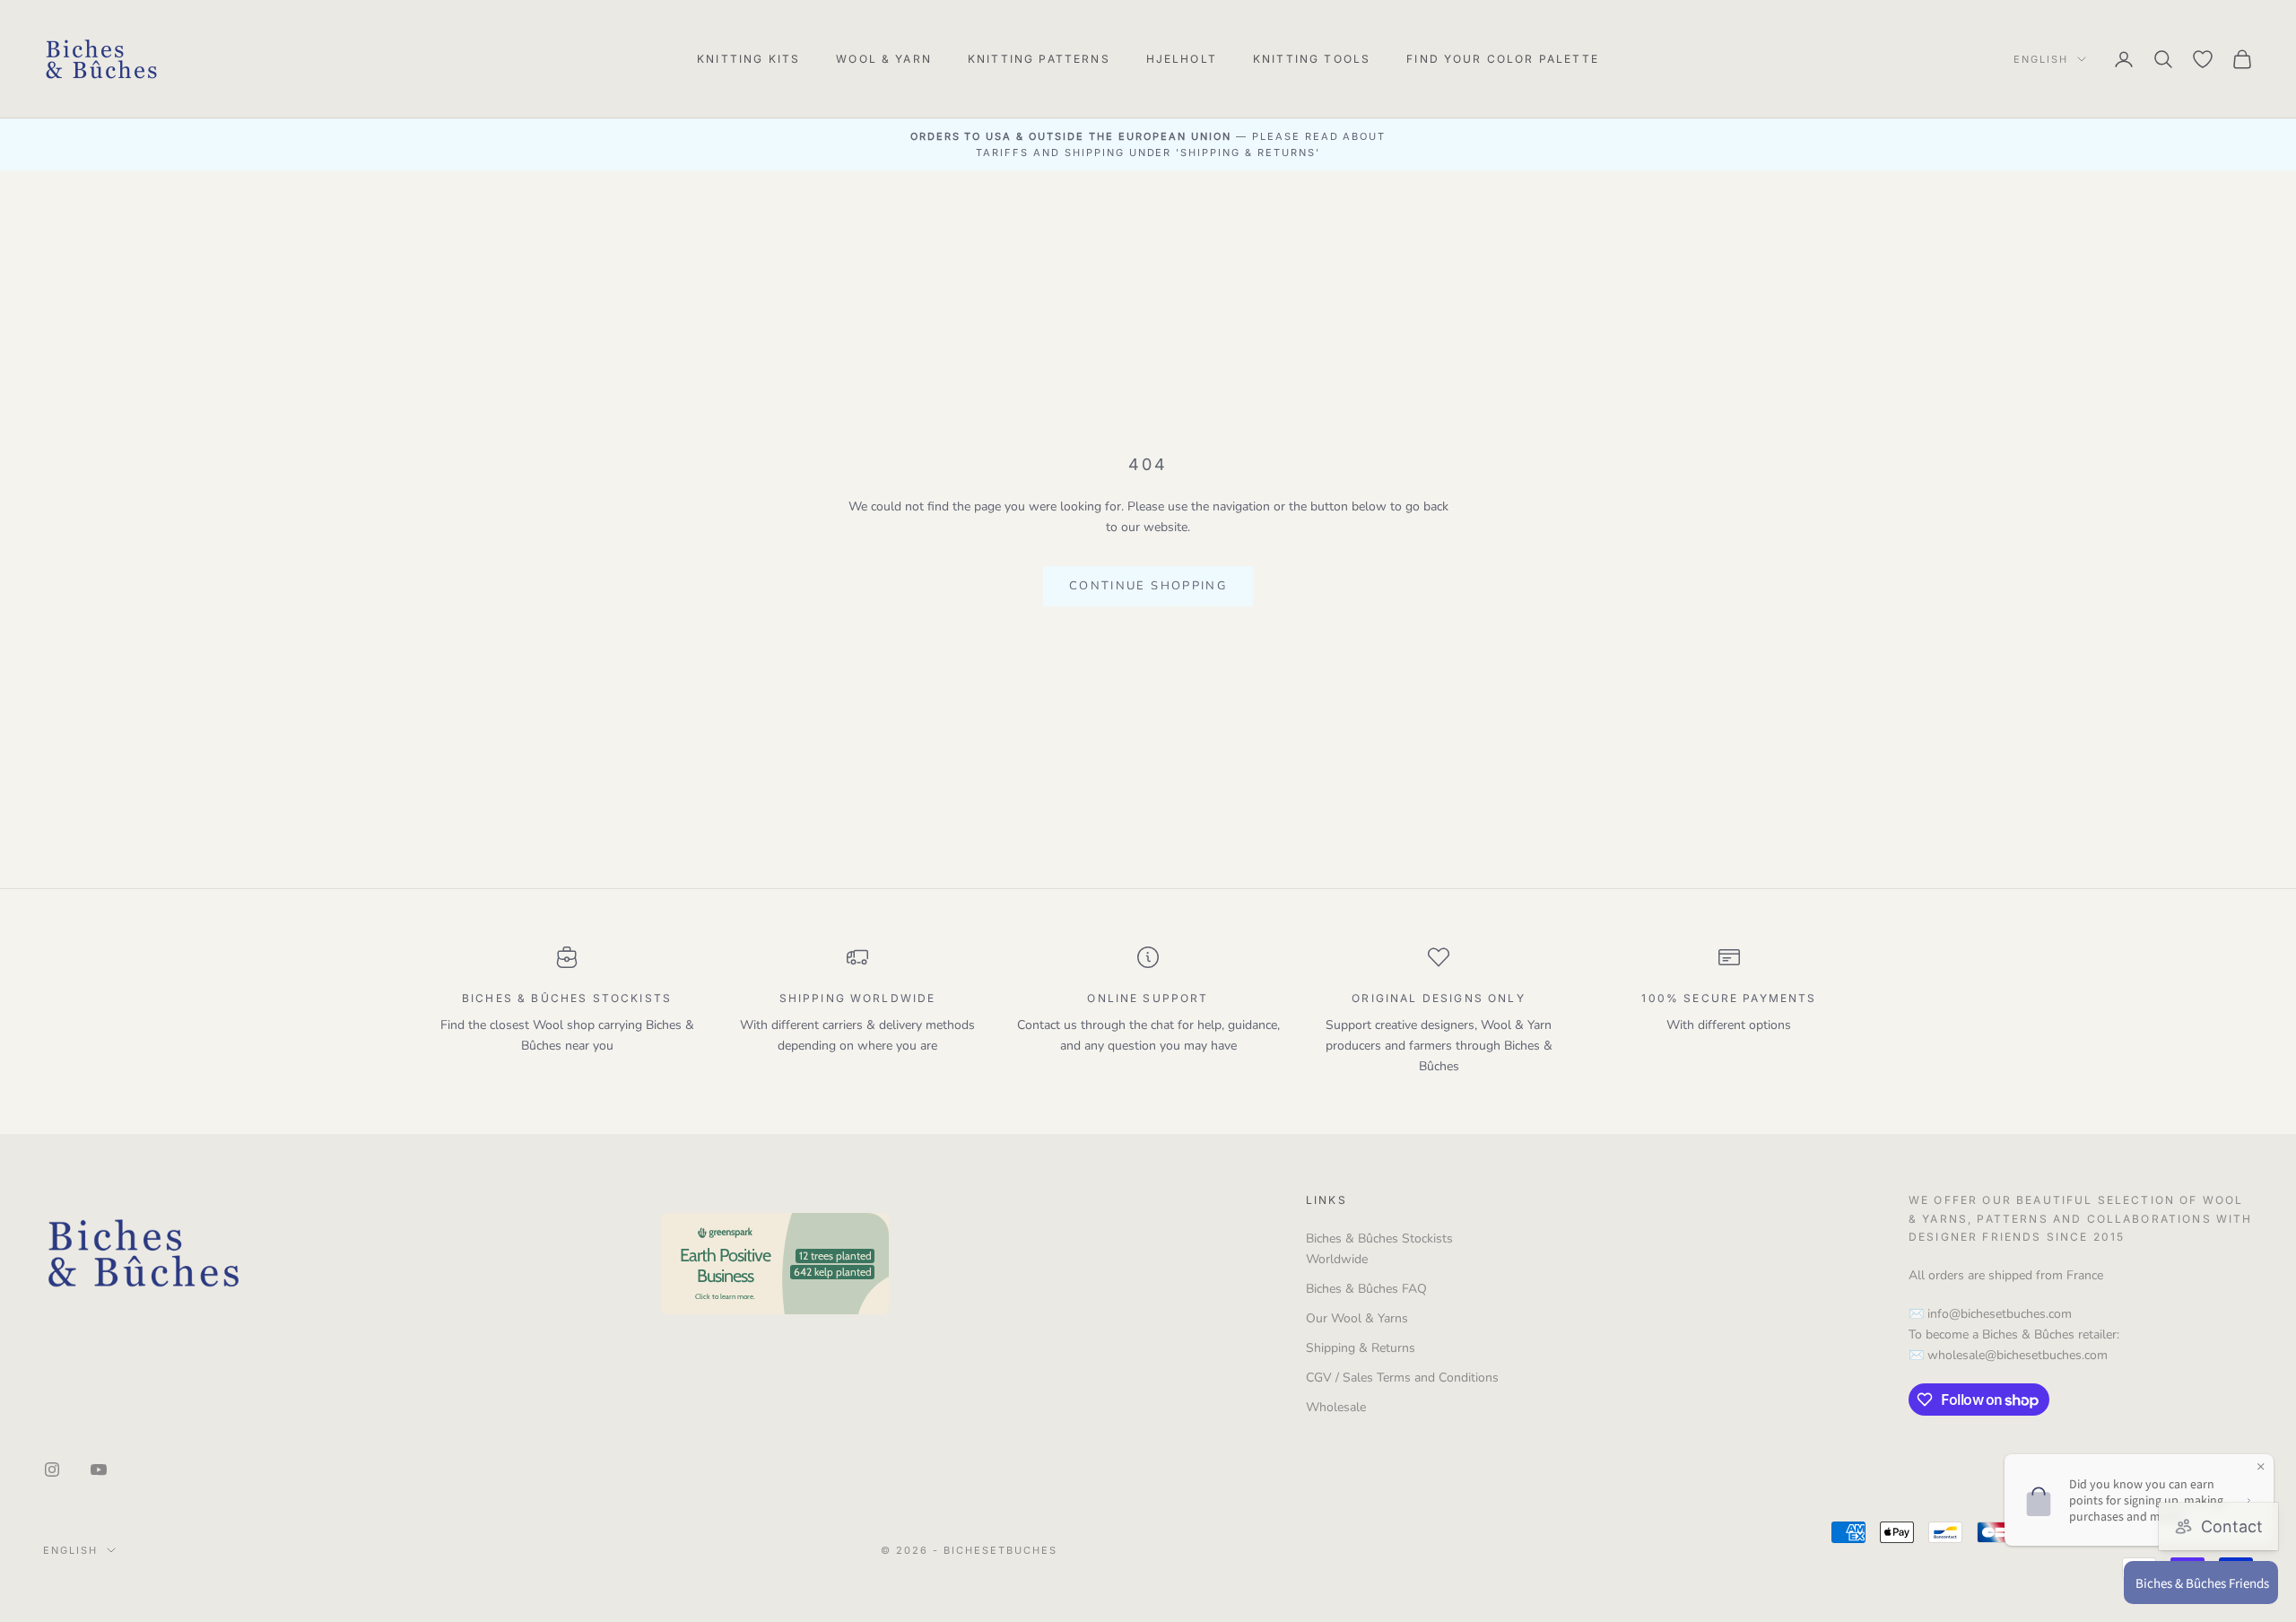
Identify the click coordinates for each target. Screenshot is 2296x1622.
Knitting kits (748, 59)
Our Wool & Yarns (1357, 1318)
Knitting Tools (1312, 59)
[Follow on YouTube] (99, 1469)
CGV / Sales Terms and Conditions (1402, 1378)
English (2041, 59)
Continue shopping (1148, 586)
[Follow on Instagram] (52, 1469)
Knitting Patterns (1039, 59)
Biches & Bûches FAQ (1366, 1289)
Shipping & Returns (1361, 1348)
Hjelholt (1182, 59)
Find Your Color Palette (1503, 59)
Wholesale (1336, 1407)
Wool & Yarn (884, 59)
